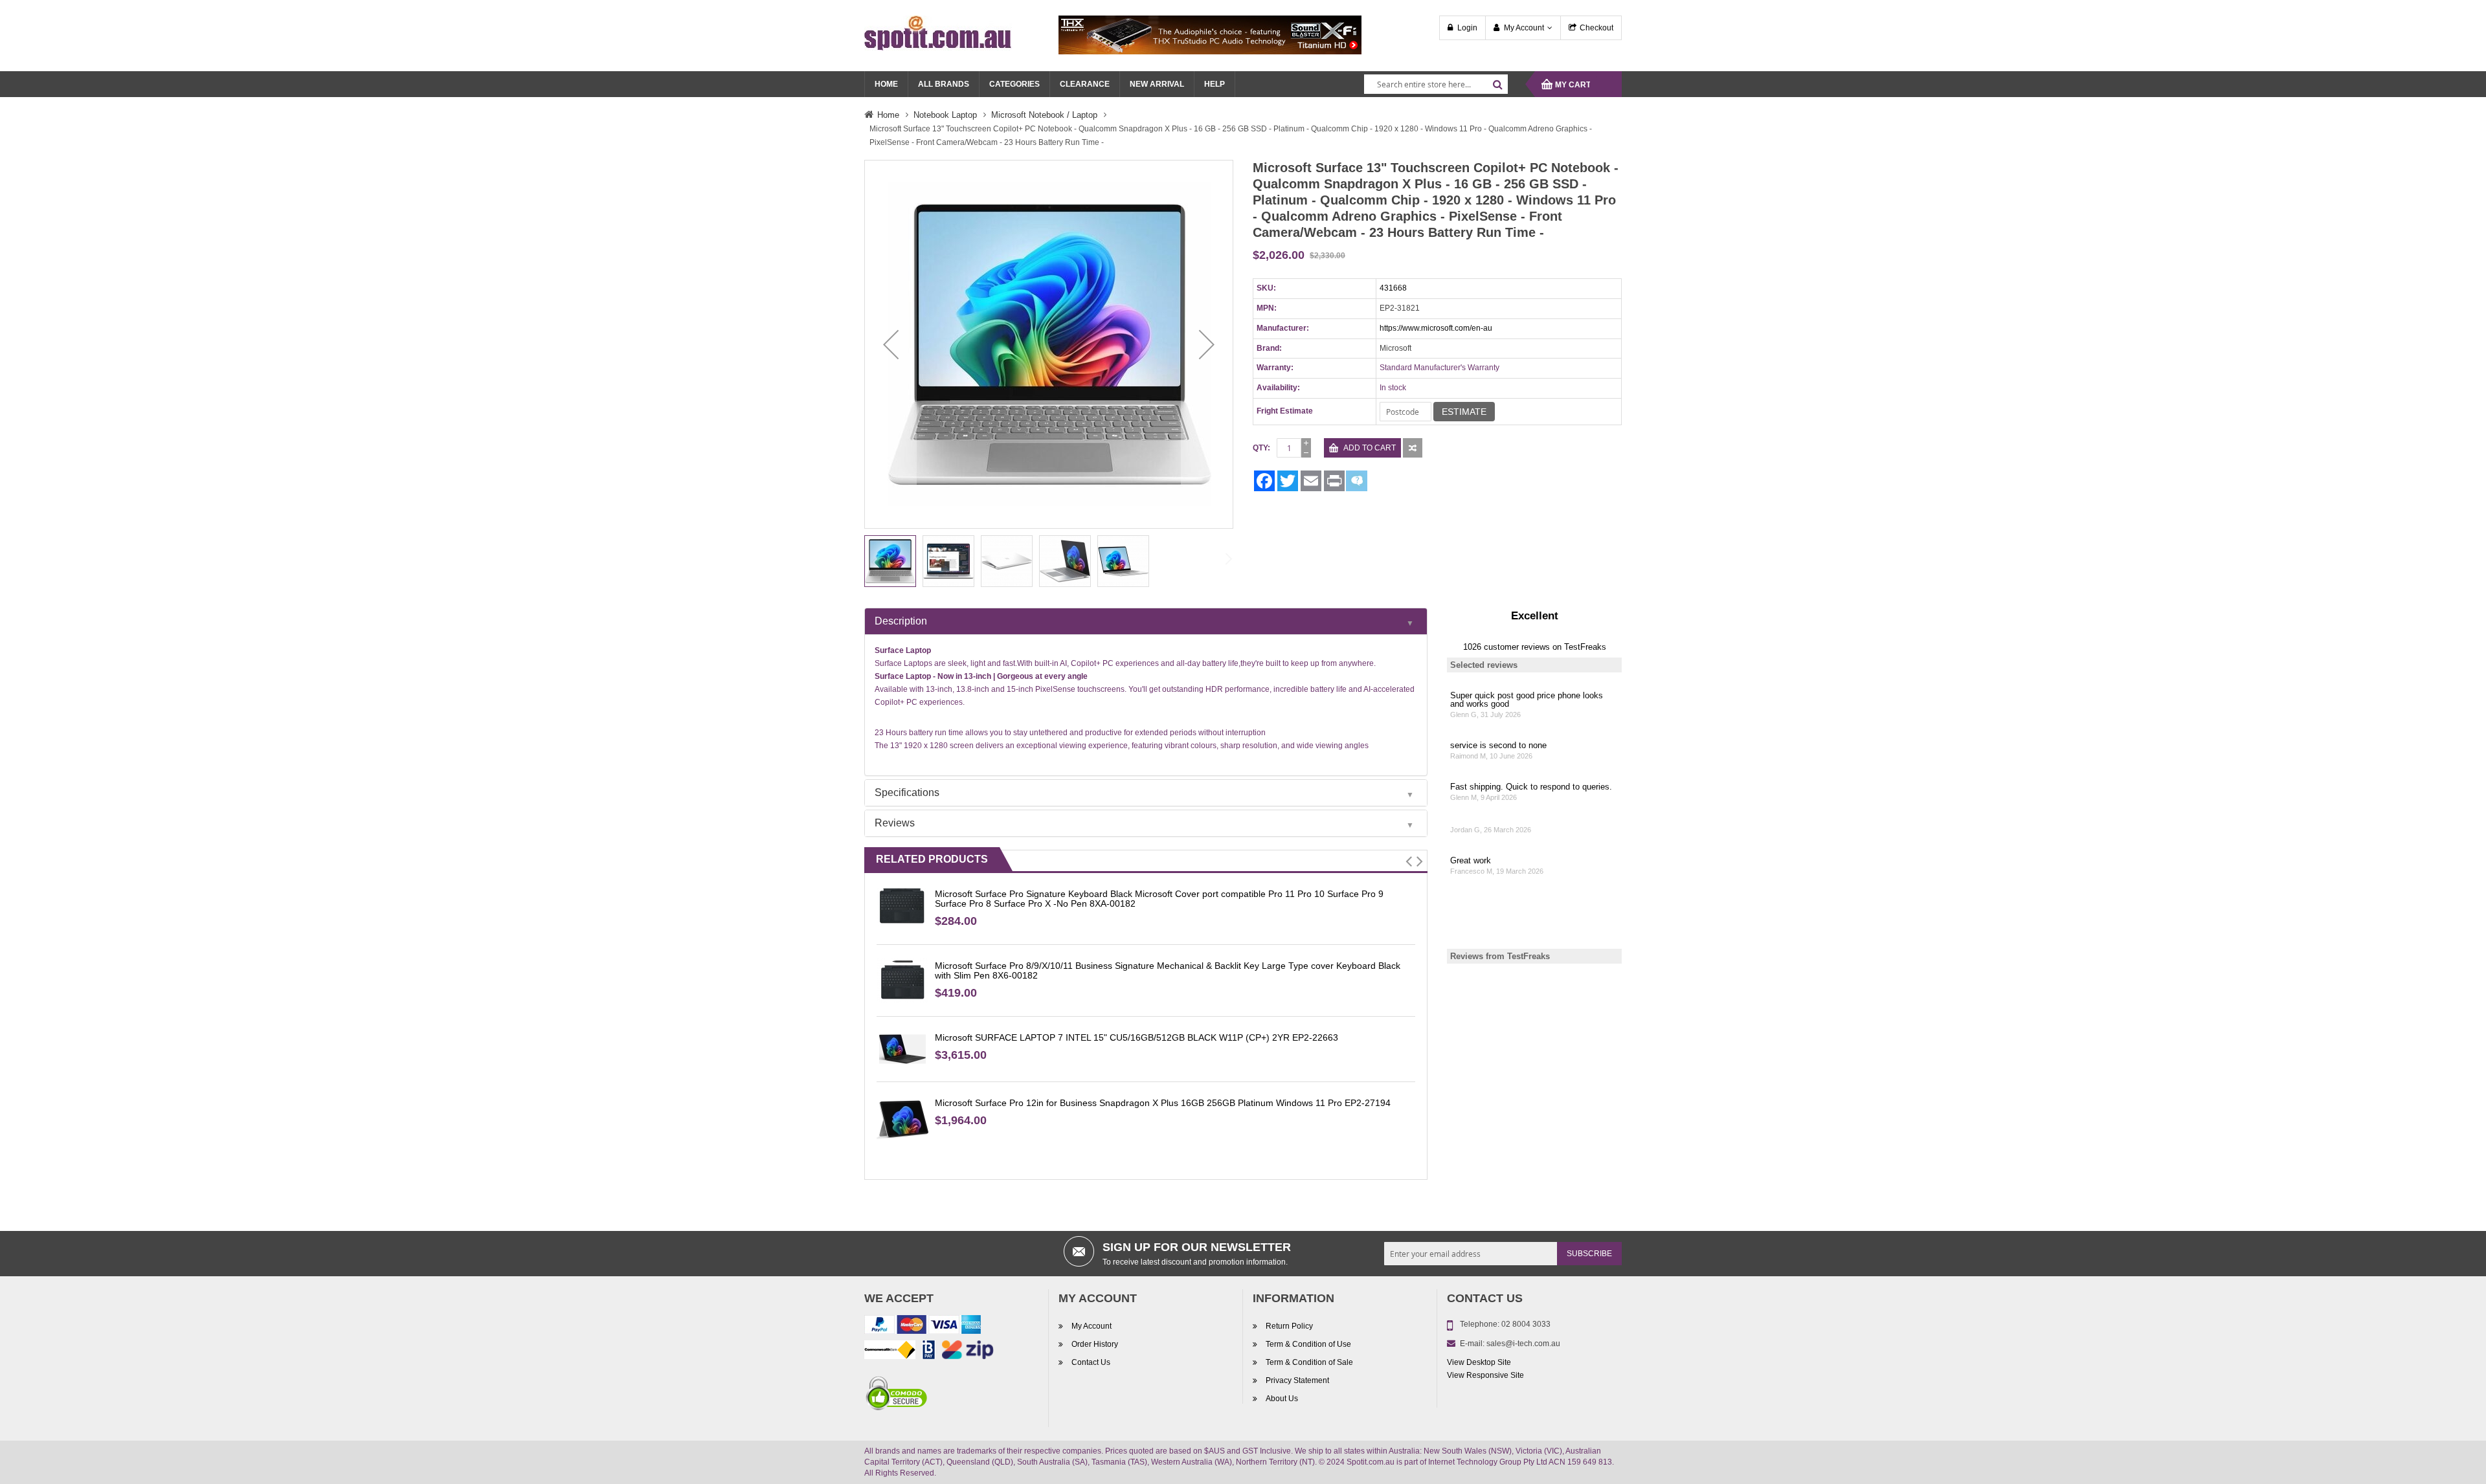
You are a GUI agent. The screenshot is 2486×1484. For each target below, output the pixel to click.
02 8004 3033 (1526, 1324)
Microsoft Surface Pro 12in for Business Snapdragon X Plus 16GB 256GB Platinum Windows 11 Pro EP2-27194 (1163, 1103)
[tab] (1146, 621)
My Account (1524, 28)
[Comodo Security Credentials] (897, 1395)
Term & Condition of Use (1308, 1344)
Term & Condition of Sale (1309, 1362)
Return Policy (1289, 1326)
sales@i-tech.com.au (1523, 1344)
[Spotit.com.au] (938, 32)
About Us (1282, 1399)
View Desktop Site (1479, 1362)
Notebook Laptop (945, 115)
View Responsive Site (1485, 1375)
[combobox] (1436, 84)
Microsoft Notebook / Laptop (1044, 115)
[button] (891, 344)
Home (888, 115)
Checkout (1596, 28)
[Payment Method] (890, 1352)
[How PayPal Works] (923, 1327)
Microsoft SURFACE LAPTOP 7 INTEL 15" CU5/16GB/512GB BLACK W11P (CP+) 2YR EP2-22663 (1137, 1037)
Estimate (1464, 412)
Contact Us (1091, 1362)
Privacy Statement (1297, 1380)
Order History (1095, 1344)
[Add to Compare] (1413, 448)
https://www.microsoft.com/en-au (1436, 328)
